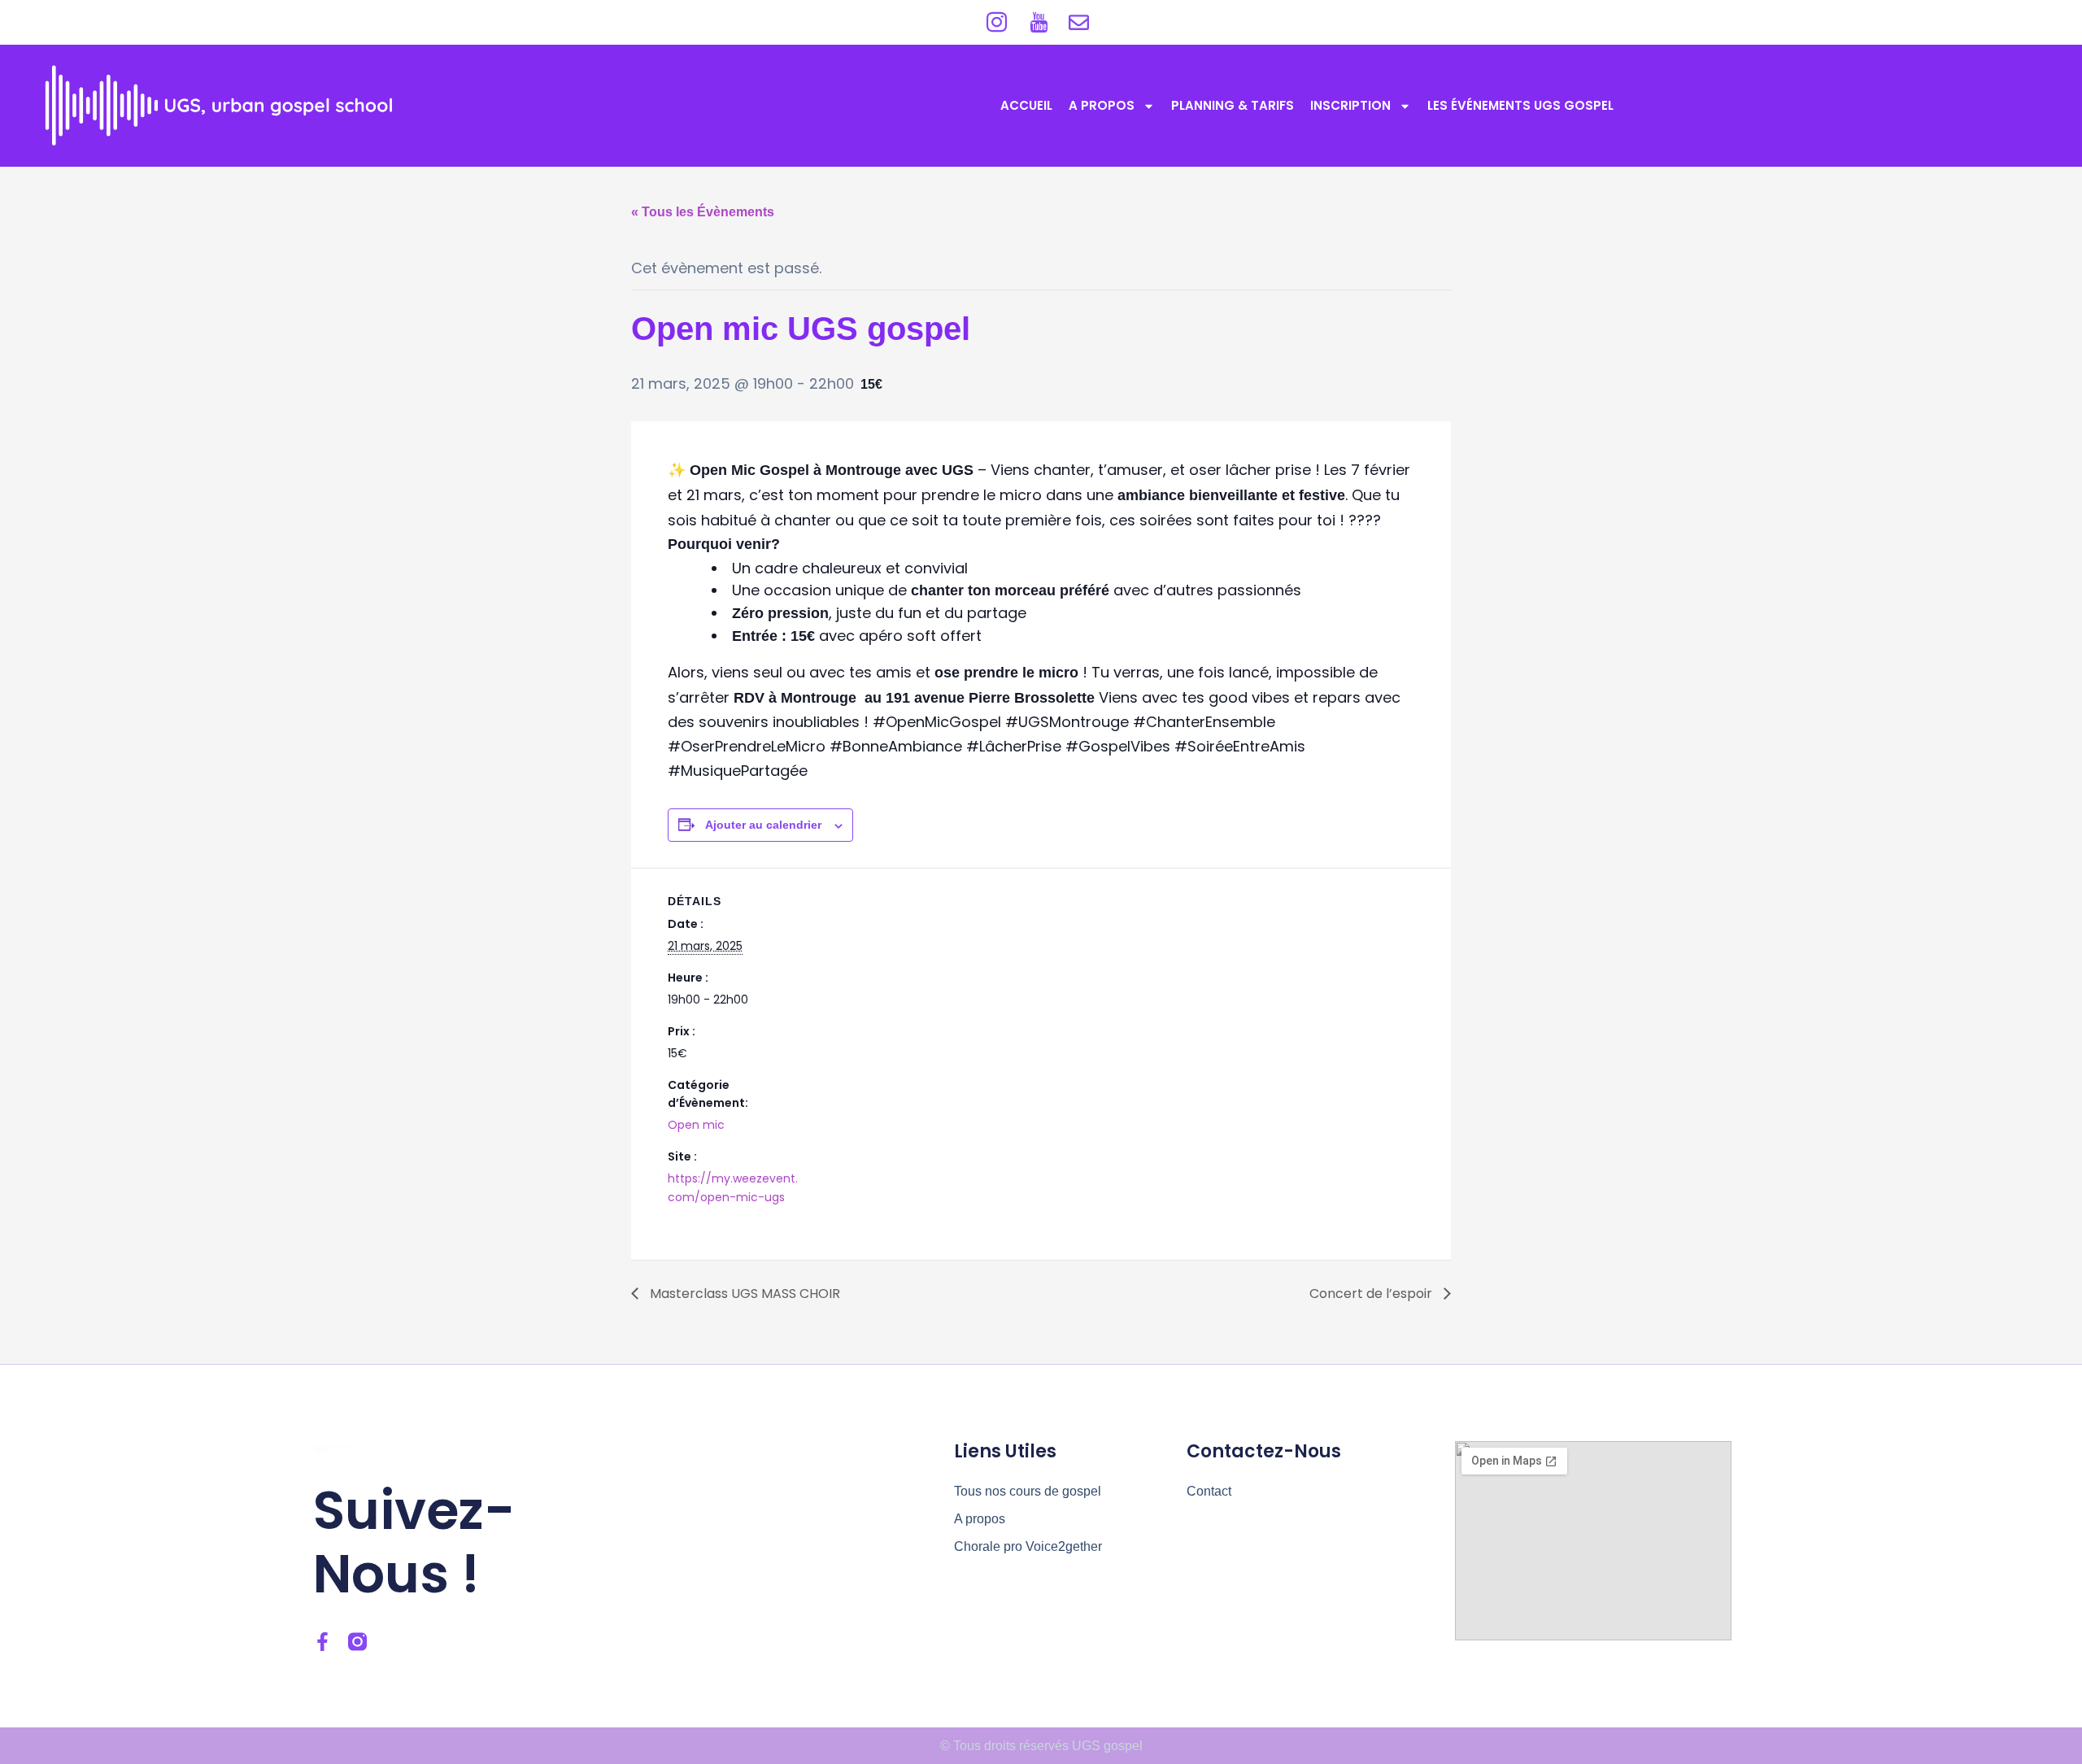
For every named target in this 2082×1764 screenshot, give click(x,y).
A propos (1102, 105)
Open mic (696, 1125)
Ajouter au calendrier (763, 825)
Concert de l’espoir (1372, 1294)
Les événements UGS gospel (1520, 105)
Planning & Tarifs (1233, 105)
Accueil (1026, 105)
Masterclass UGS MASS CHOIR (743, 1294)
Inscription (1350, 105)
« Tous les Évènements (703, 212)
